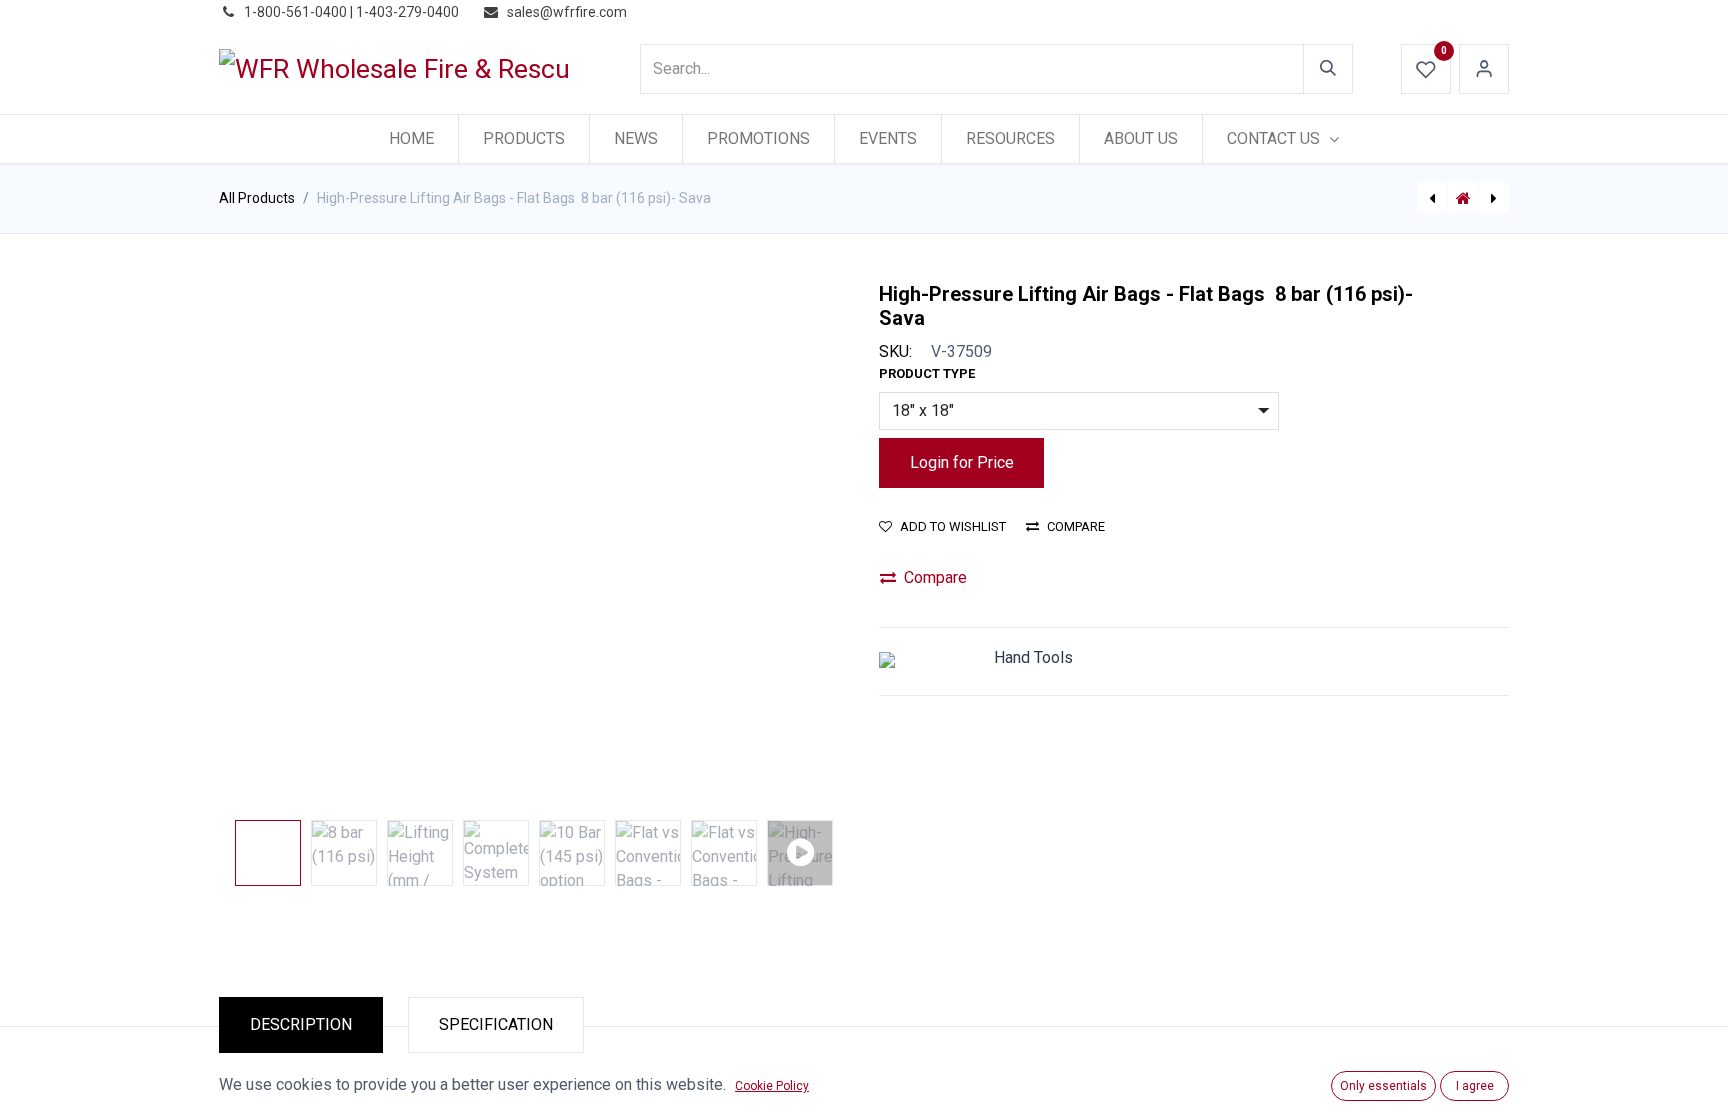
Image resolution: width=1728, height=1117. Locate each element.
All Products (257, 198)
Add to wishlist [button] (953, 526)
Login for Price (962, 462)
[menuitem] (411, 139)
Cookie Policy (772, 1086)
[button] (266, 547)
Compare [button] (1076, 526)
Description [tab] (301, 1024)
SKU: (895, 351)
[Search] (1328, 69)
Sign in (1484, 69)
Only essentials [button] (1383, 1086)
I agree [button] (1475, 1086)
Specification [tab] (496, 1024)
